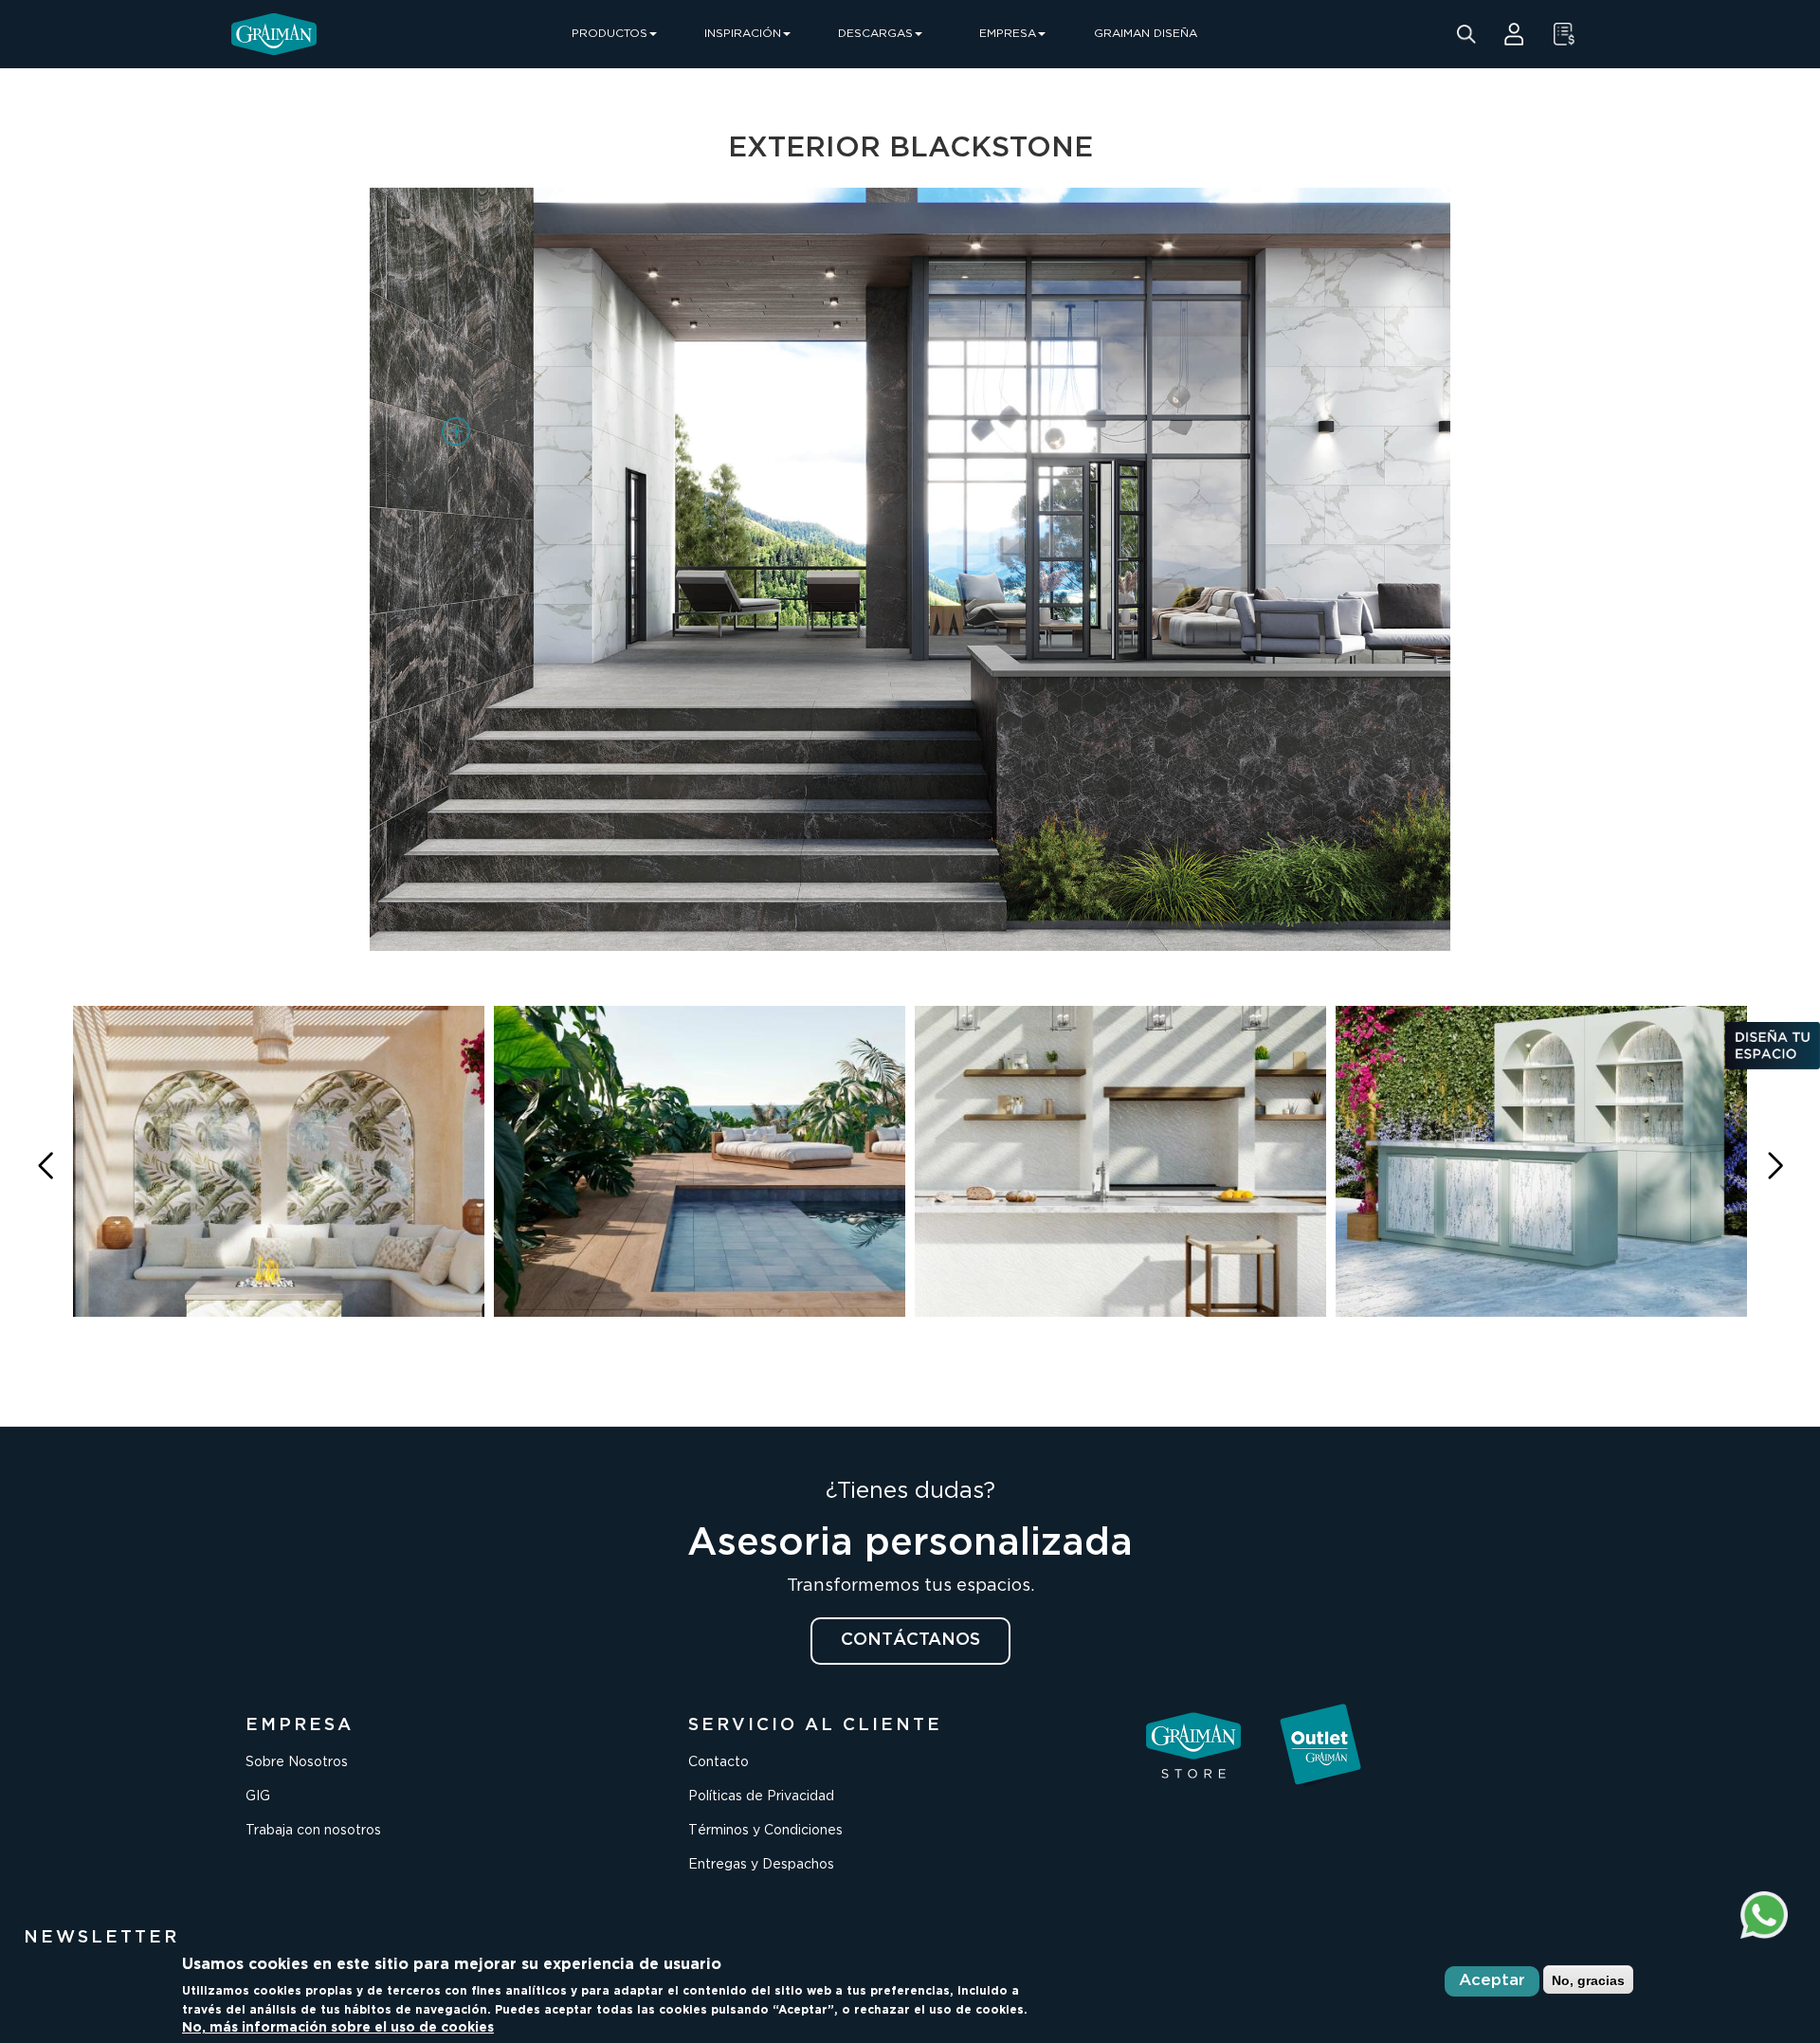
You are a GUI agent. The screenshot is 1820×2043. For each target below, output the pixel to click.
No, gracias (1588, 1979)
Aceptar (1492, 1981)
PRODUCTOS (610, 34)
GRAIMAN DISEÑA (1146, 34)
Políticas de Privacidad (761, 1797)
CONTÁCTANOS (910, 1640)
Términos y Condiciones (765, 1831)
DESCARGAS (875, 34)
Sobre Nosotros (297, 1762)
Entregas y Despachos (761, 1865)
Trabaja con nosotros (313, 1831)
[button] (1775, 1167)
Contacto (719, 1762)
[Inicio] (274, 34)
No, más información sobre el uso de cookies (338, 2028)
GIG (258, 1797)
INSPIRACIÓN (743, 34)
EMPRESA (1008, 34)
